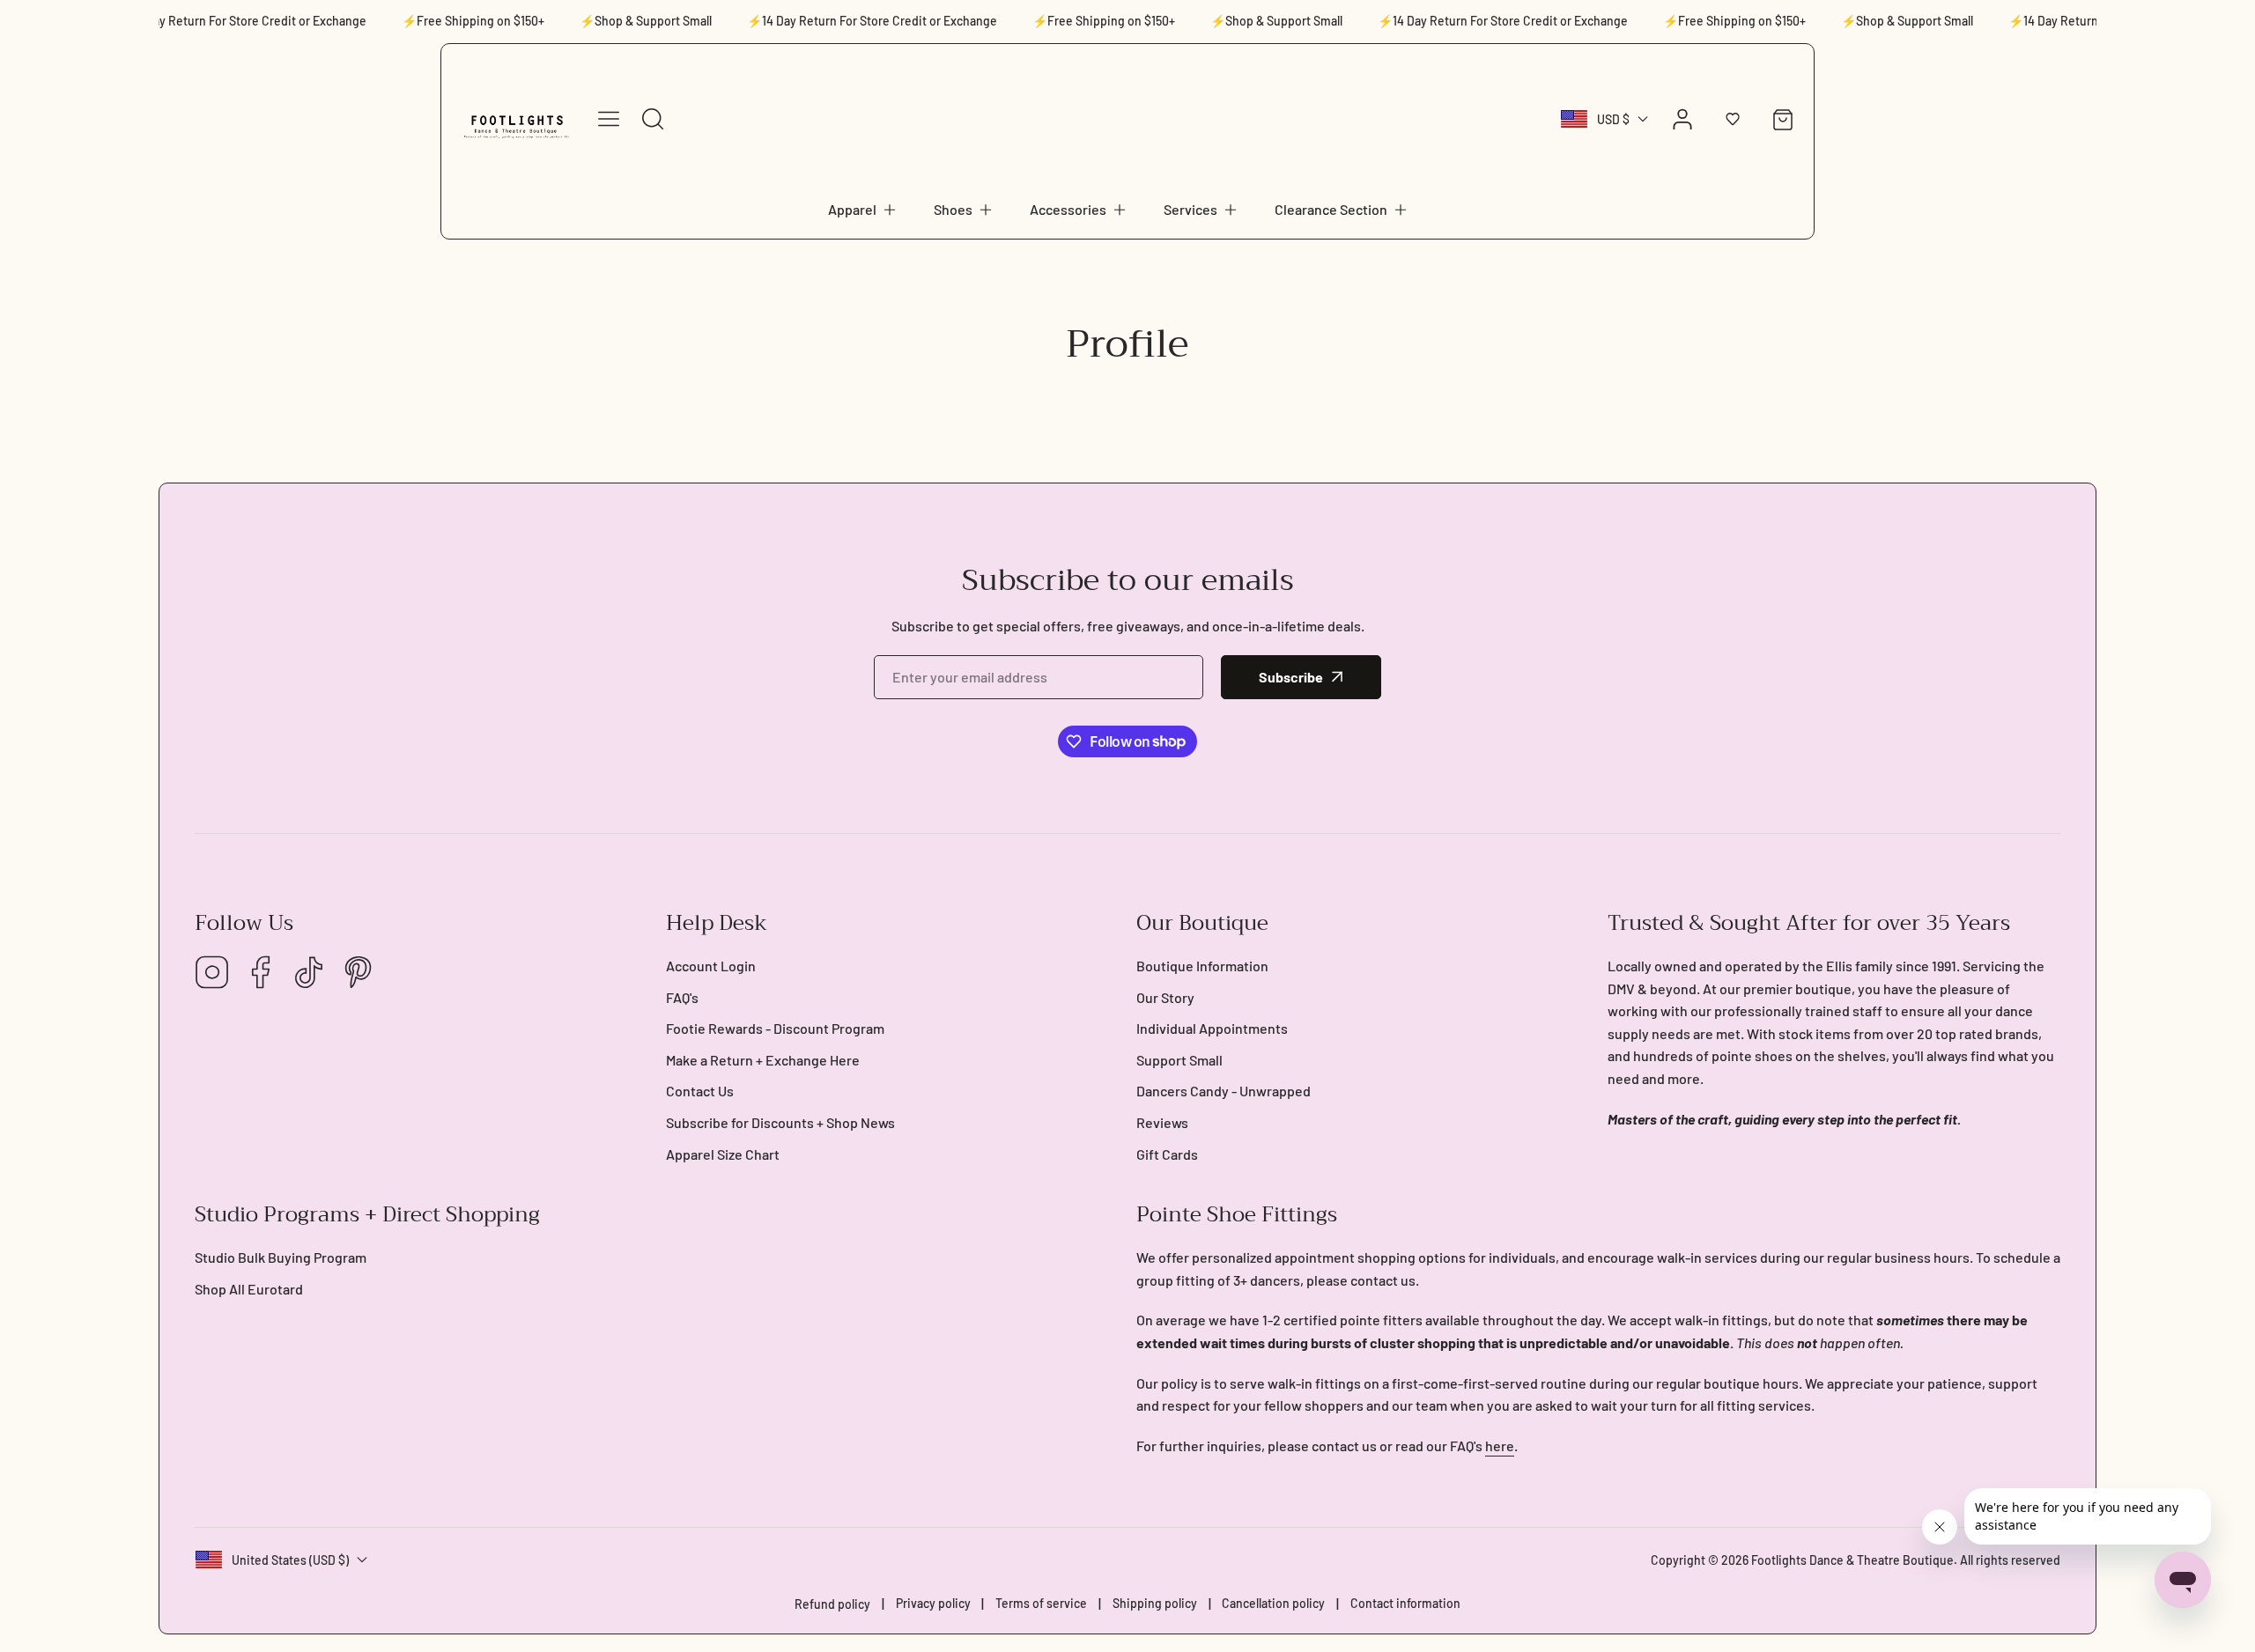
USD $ (1613, 119)
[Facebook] (261, 973)
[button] (863, 210)
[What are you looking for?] (653, 119)
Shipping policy (1155, 1603)
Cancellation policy (1273, 1603)
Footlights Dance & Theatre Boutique (1852, 1560)
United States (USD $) (290, 1560)
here (1500, 1445)
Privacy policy (933, 1603)
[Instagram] (212, 973)
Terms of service (1041, 1603)
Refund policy (832, 1604)
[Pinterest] (358, 973)
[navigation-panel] (609, 119)
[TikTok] (309, 973)
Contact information (1405, 1603)
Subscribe (1291, 677)
